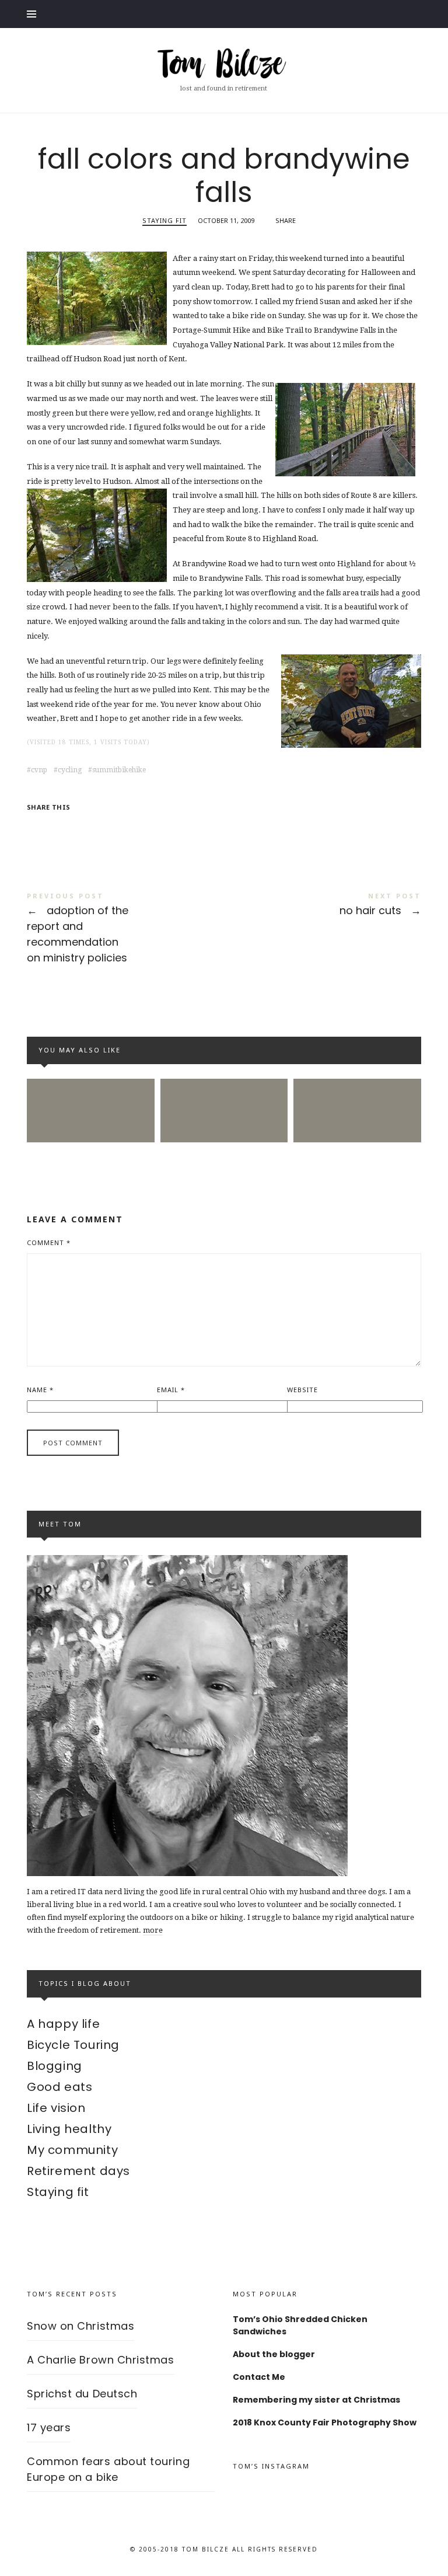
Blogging (55, 2066)
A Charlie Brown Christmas (101, 2360)
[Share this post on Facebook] (37, 827)
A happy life (63, 2024)
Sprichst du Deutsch (82, 2394)
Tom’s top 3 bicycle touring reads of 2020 (224, 1090)
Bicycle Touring (73, 2045)
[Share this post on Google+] (107, 827)
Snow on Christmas (80, 2326)
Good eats (60, 2087)
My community (72, 2150)
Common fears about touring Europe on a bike (91, 1090)
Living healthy (69, 2129)
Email (171, 1390)
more (153, 1930)
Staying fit (164, 220)
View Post (358, 1140)
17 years (49, 2427)
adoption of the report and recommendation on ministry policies (125, 930)
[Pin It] (83, 827)
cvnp (39, 770)
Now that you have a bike (358, 1089)
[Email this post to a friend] (129, 827)
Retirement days (78, 2171)
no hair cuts (323, 906)
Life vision (56, 2108)
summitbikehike (119, 770)
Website (302, 1390)
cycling (70, 770)
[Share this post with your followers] (61, 827)
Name (40, 1390)
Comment (49, 1242)
